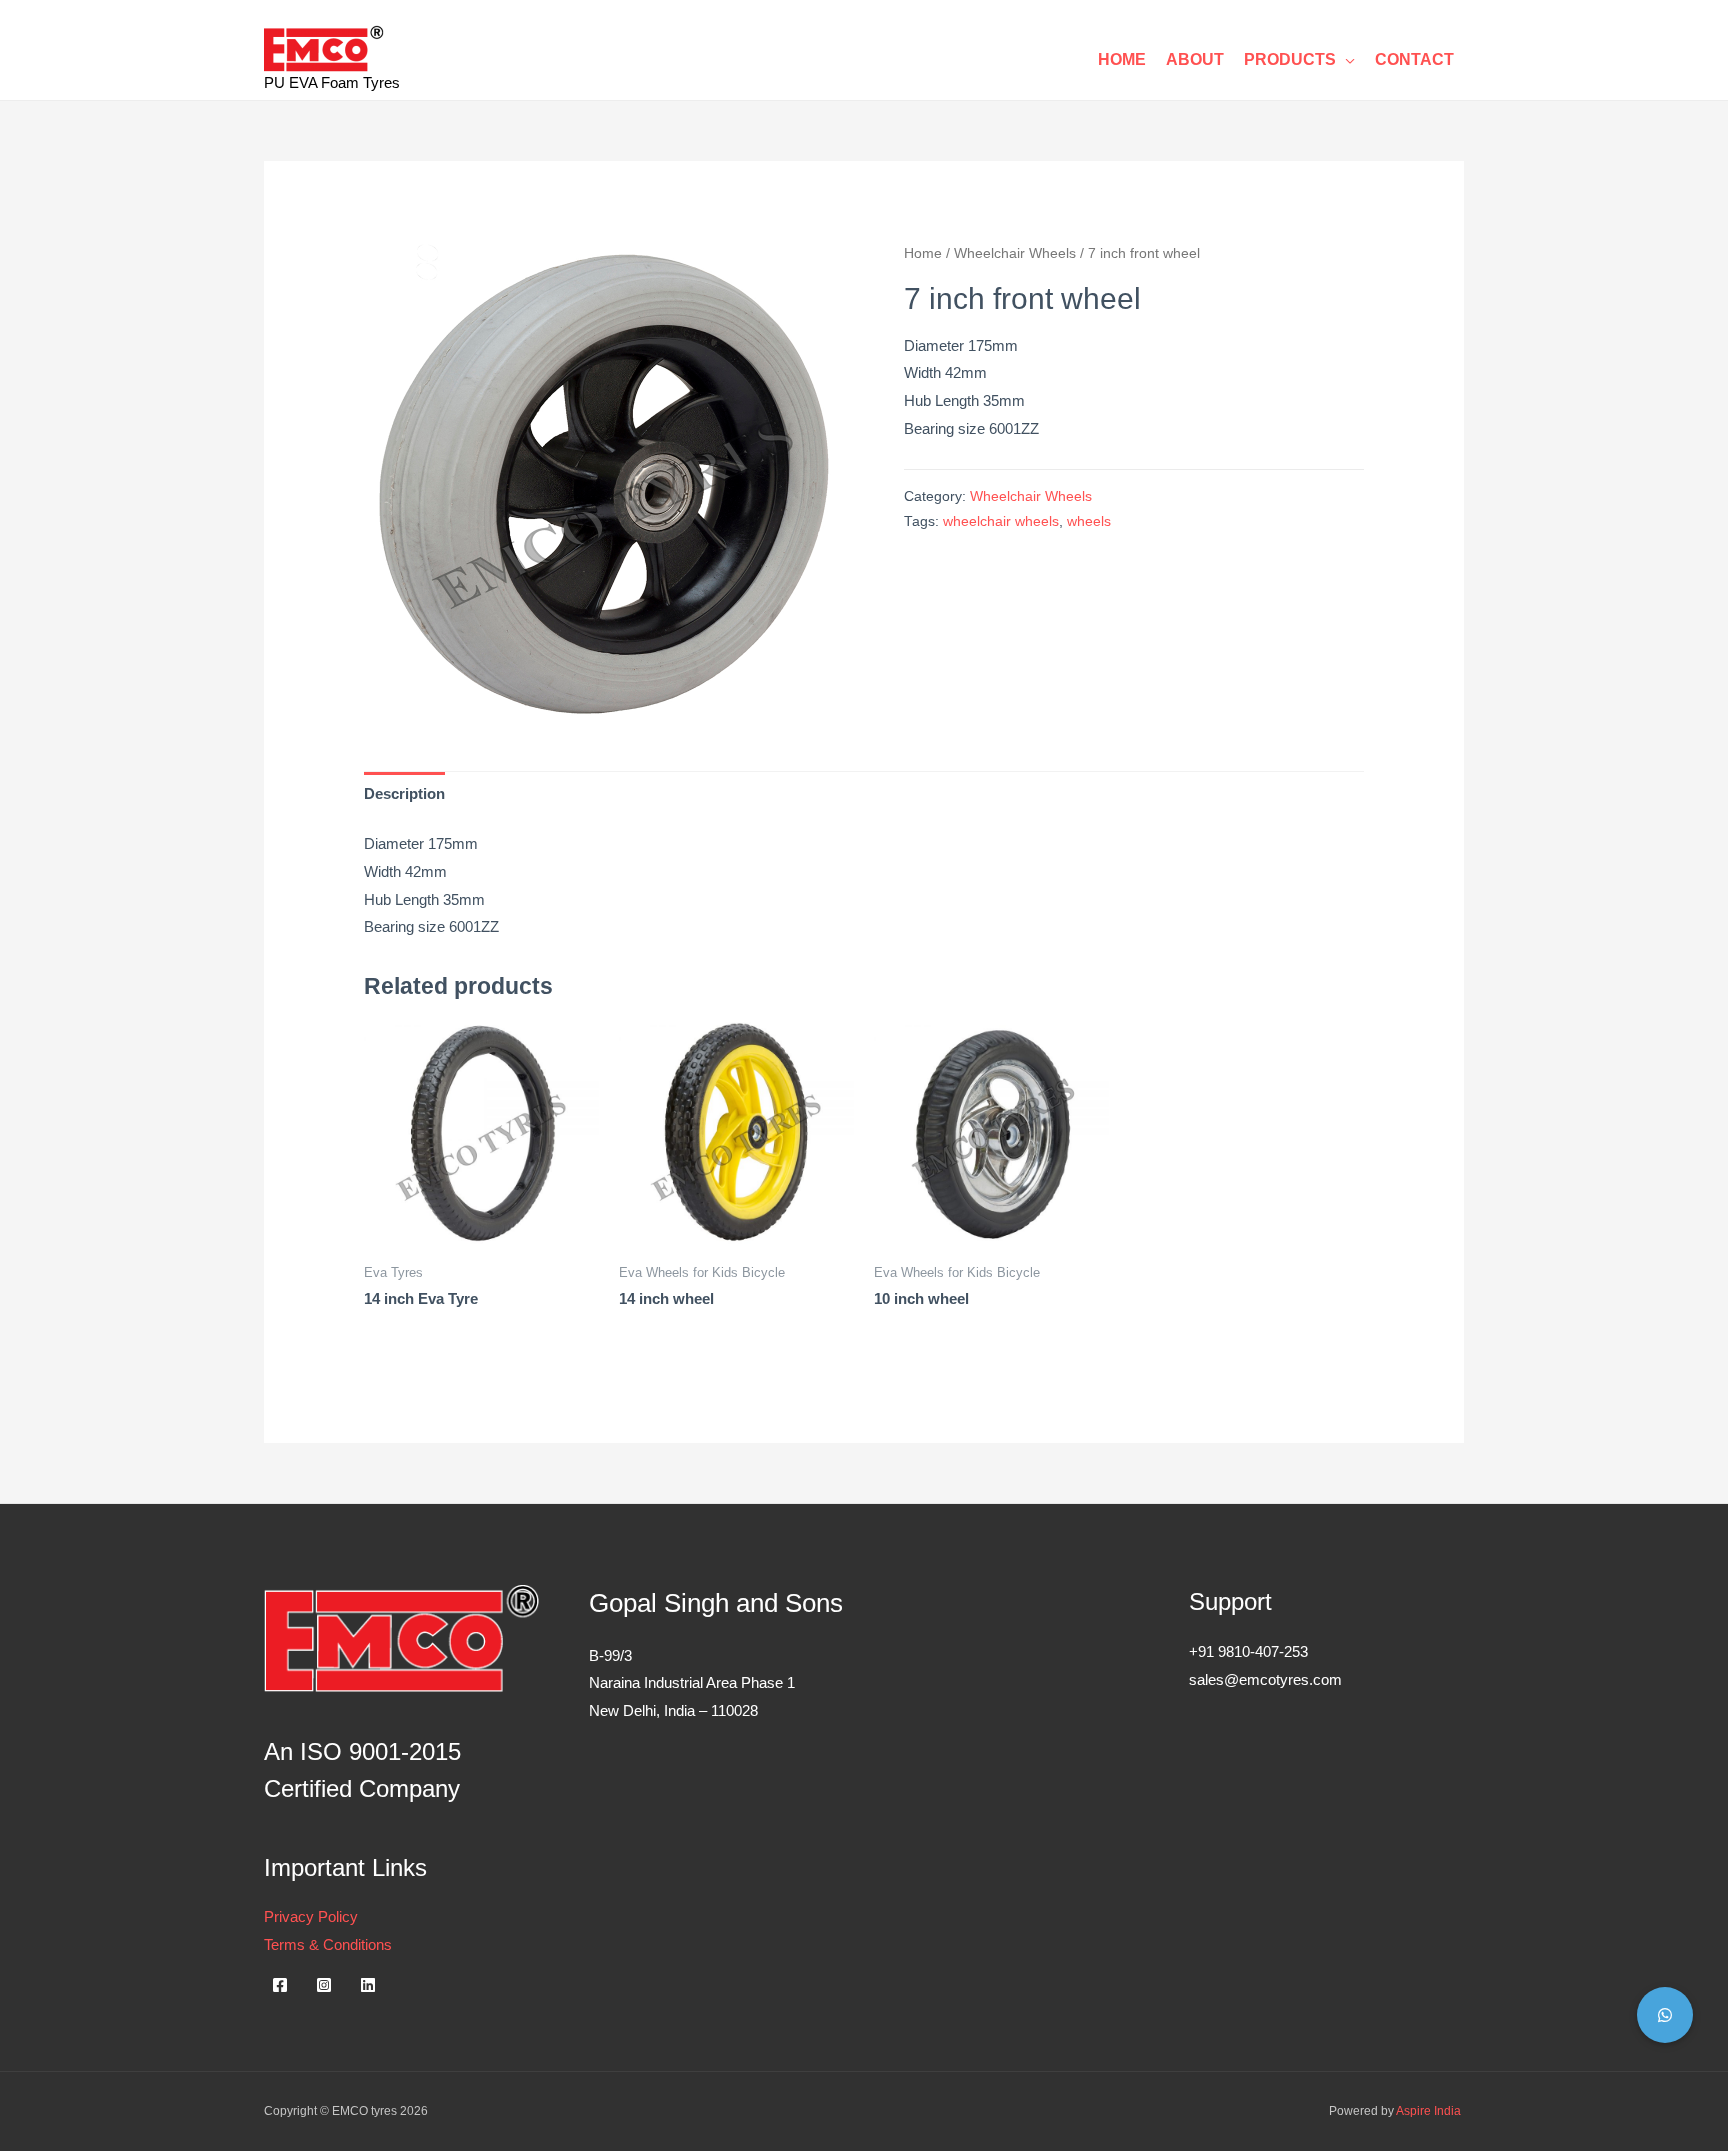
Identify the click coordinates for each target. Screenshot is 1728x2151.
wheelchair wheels (1001, 521)
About (1195, 59)
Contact (1414, 59)
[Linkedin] (368, 1985)
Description (404, 793)
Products (1290, 59)
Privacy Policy (311, 1916)
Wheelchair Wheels (1015, 253)
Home (1122, 59)
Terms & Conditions (328, 1944)
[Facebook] (280, 1985)
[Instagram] (324, 1985)
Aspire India (1430, 2111)
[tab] (404, 793)
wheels (1089, 521)
